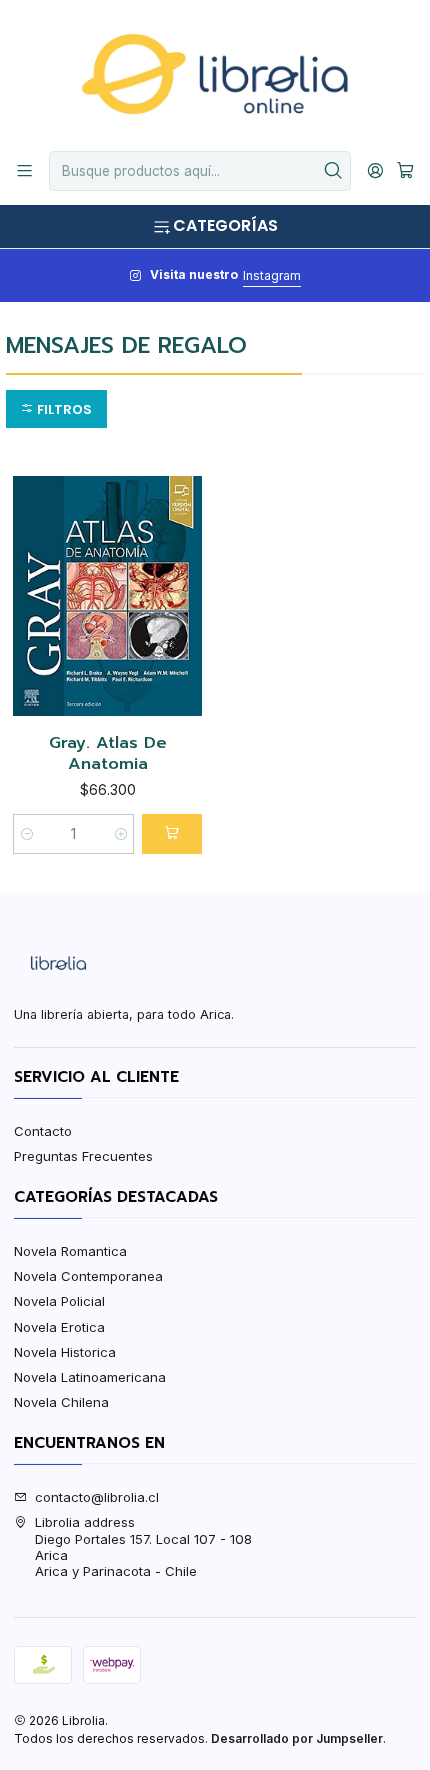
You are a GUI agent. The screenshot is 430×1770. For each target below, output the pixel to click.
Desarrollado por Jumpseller (297, 1738)
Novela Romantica (70, 1251)
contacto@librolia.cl (97, 1497)
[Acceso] (375, 171)
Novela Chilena (61, 1402)
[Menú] (24, 171)
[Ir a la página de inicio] (215, 74)
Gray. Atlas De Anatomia (108, 753)
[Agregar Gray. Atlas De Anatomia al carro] (172, 834)
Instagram (272, 275)
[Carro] (405, 171)
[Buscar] (334, 171)
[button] (56, 409)
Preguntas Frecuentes (83, 1156)
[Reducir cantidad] (26, 834)
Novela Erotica (59, 1327)
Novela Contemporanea (88, 1276)
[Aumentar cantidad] (120, 834)
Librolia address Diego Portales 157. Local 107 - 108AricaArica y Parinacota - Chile (143, 1546)
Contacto (43, 1131)
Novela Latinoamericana (90, 1377)
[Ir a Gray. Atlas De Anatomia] (107, 596)
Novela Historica (65, 1352)
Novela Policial (59, 1301)
